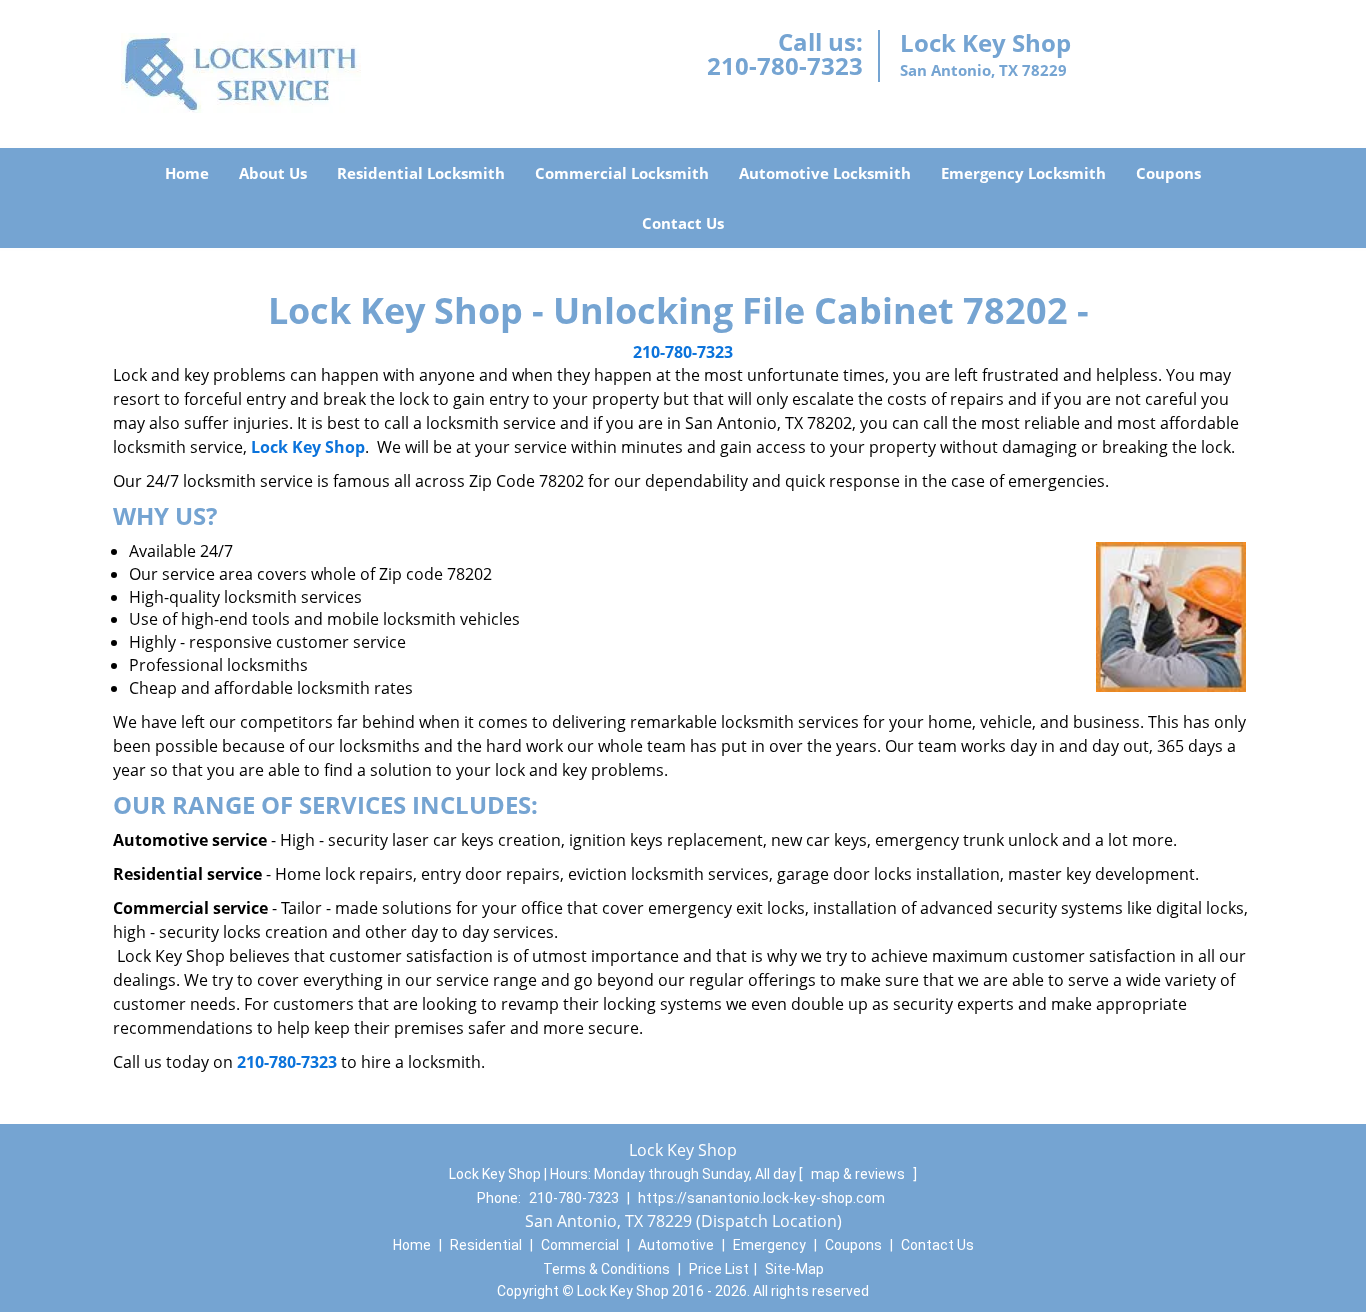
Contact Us (683, 223)
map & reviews (859, 1174)
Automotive (676, 1245)
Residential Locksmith (421, 173)
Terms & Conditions (606, 1269)
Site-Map (794, 1269)
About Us (273, 173)
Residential (486, 1245)
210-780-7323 (785, 65)
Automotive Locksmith (825, 173)
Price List (719, 1269)
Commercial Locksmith (622, 173)
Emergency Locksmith (1023, 173)
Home (187, 173)
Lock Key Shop (308, 447)
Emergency (769, 1245)
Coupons (1168, 173)
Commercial (580, 1245)
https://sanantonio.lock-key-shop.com (761, 1198)
